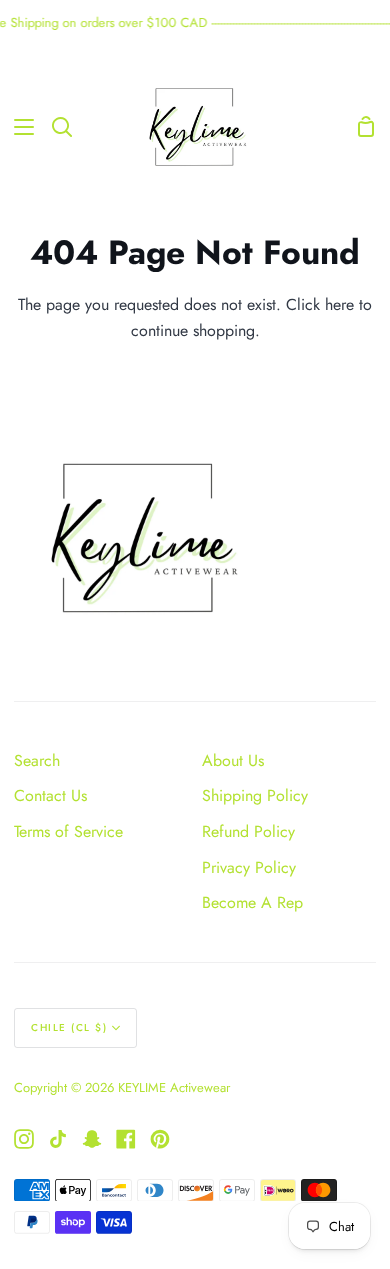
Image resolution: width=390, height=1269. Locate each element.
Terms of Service (68, 831)
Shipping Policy (255, 795)
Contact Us (50, 795)
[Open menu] (18, 127)
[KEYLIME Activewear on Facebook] (126, 1139)
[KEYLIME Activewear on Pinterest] (160, 1139)
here (339, 304)
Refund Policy (248, 831)
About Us (233, 760)
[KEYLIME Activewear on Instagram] (24, 1139)
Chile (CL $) (69, 1027)
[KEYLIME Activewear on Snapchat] (92, 1139)
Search (37, 760)
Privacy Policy (249, 867)
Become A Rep (252, 902)
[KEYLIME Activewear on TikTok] (58, 1139)
